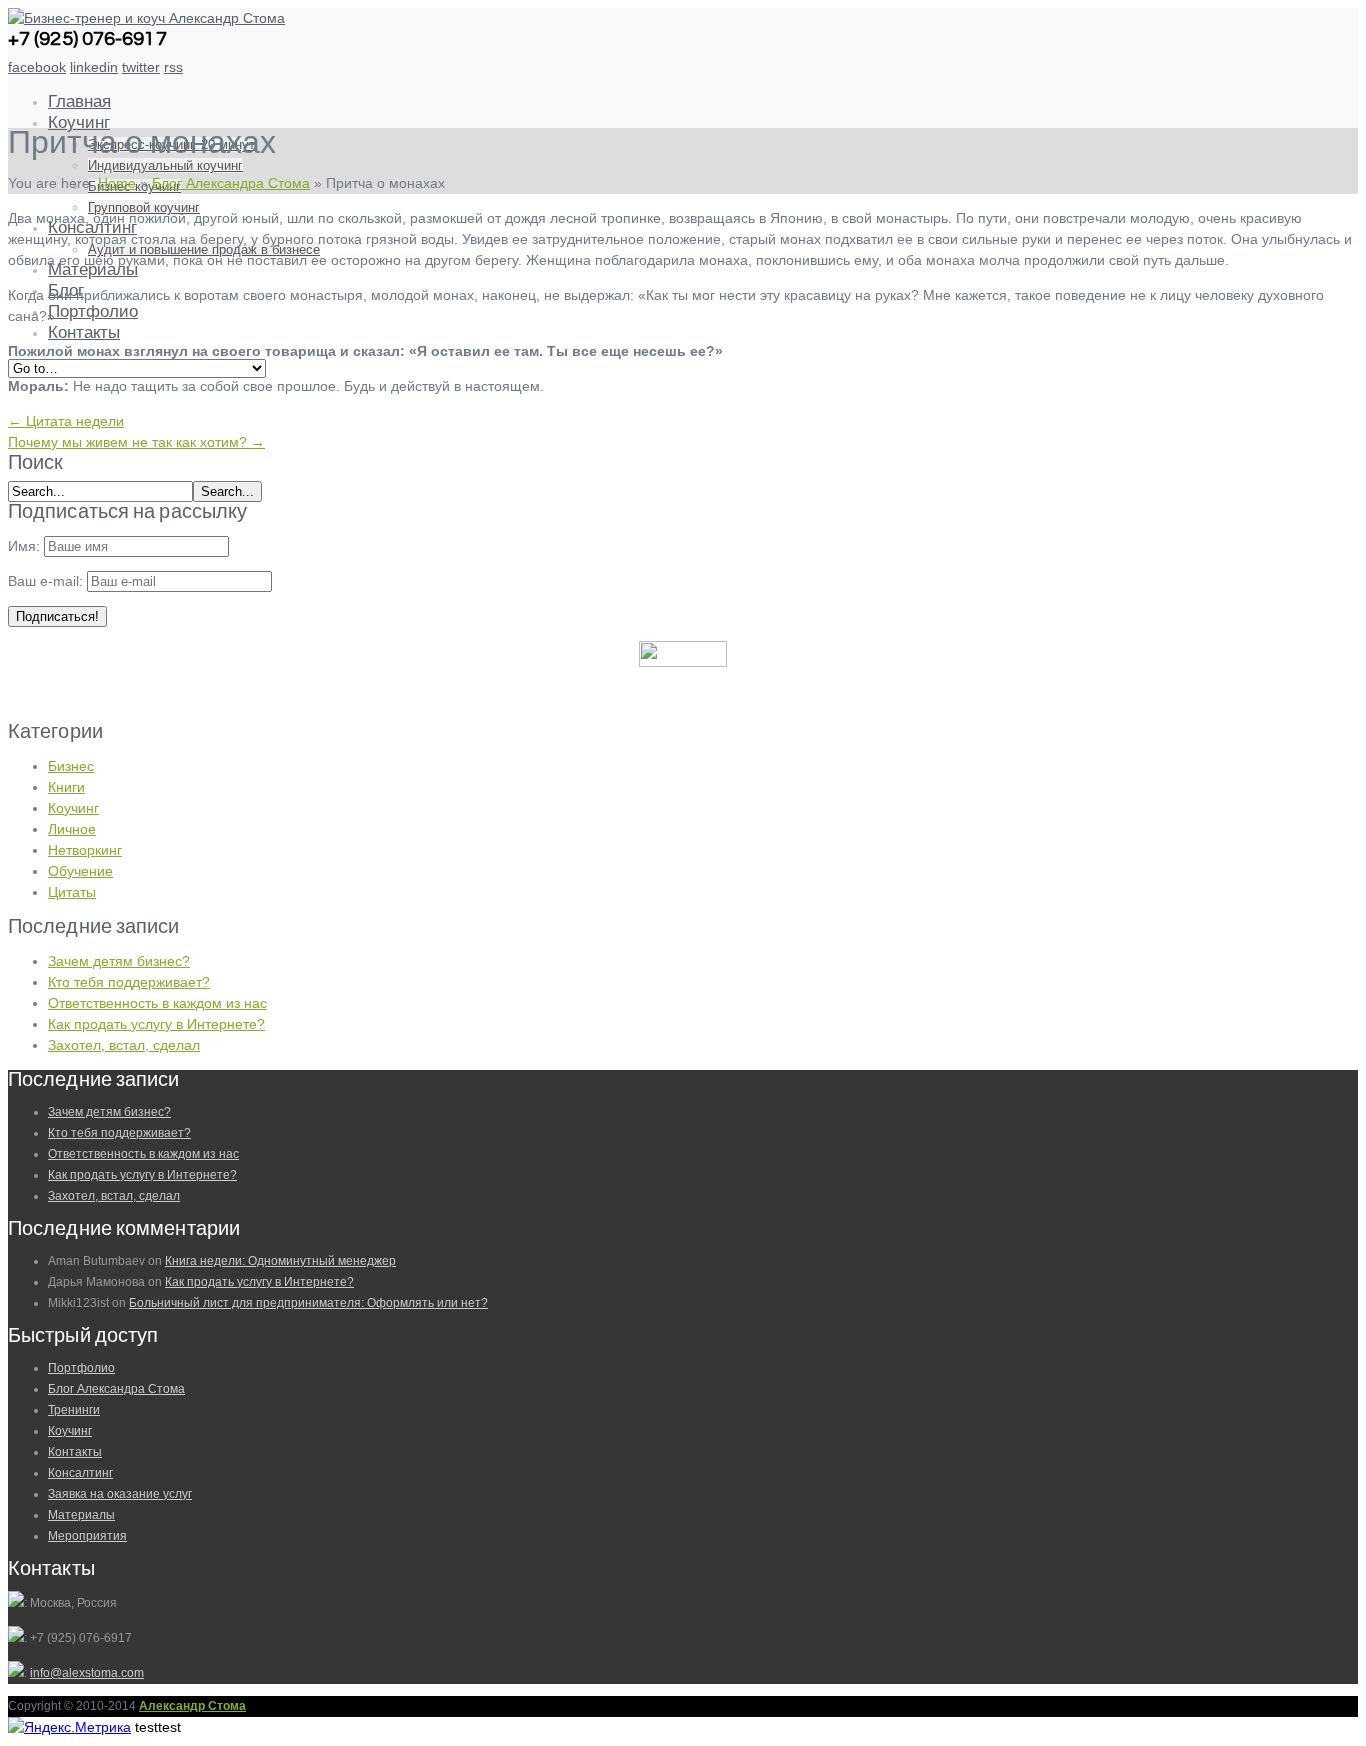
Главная (79, 102)
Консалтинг (80, 1473)
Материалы (81, 1515)
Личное (72, 829)
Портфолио (93, 312)
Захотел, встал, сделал (124, 1045)
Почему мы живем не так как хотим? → (136, 442)
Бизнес (71, 766)
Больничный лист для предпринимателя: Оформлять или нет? (308, 1303)
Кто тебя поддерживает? (129, 982)
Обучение (80, 871)
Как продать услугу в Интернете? (156, 1024)
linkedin (94, 67)
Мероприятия (87, 1536)
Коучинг (79, 123)
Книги (66, 787)
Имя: (24, 546)
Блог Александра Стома (231, 183)
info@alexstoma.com (87, 1673)
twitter (141, 67)
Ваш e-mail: (47, 581)
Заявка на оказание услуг (120, 1494)
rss (173, 67)
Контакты (84, 333)
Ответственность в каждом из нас (157, 1003)
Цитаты (72, 892)
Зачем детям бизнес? (119, 961)
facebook (37, 67)
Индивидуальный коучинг (165, 165)
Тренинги (74, 1410)
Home (117, 183)
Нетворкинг (85, 850)
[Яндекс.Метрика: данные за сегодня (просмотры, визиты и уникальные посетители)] (69, 1727)
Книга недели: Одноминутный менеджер (280, 1261)
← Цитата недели (66, 421)
